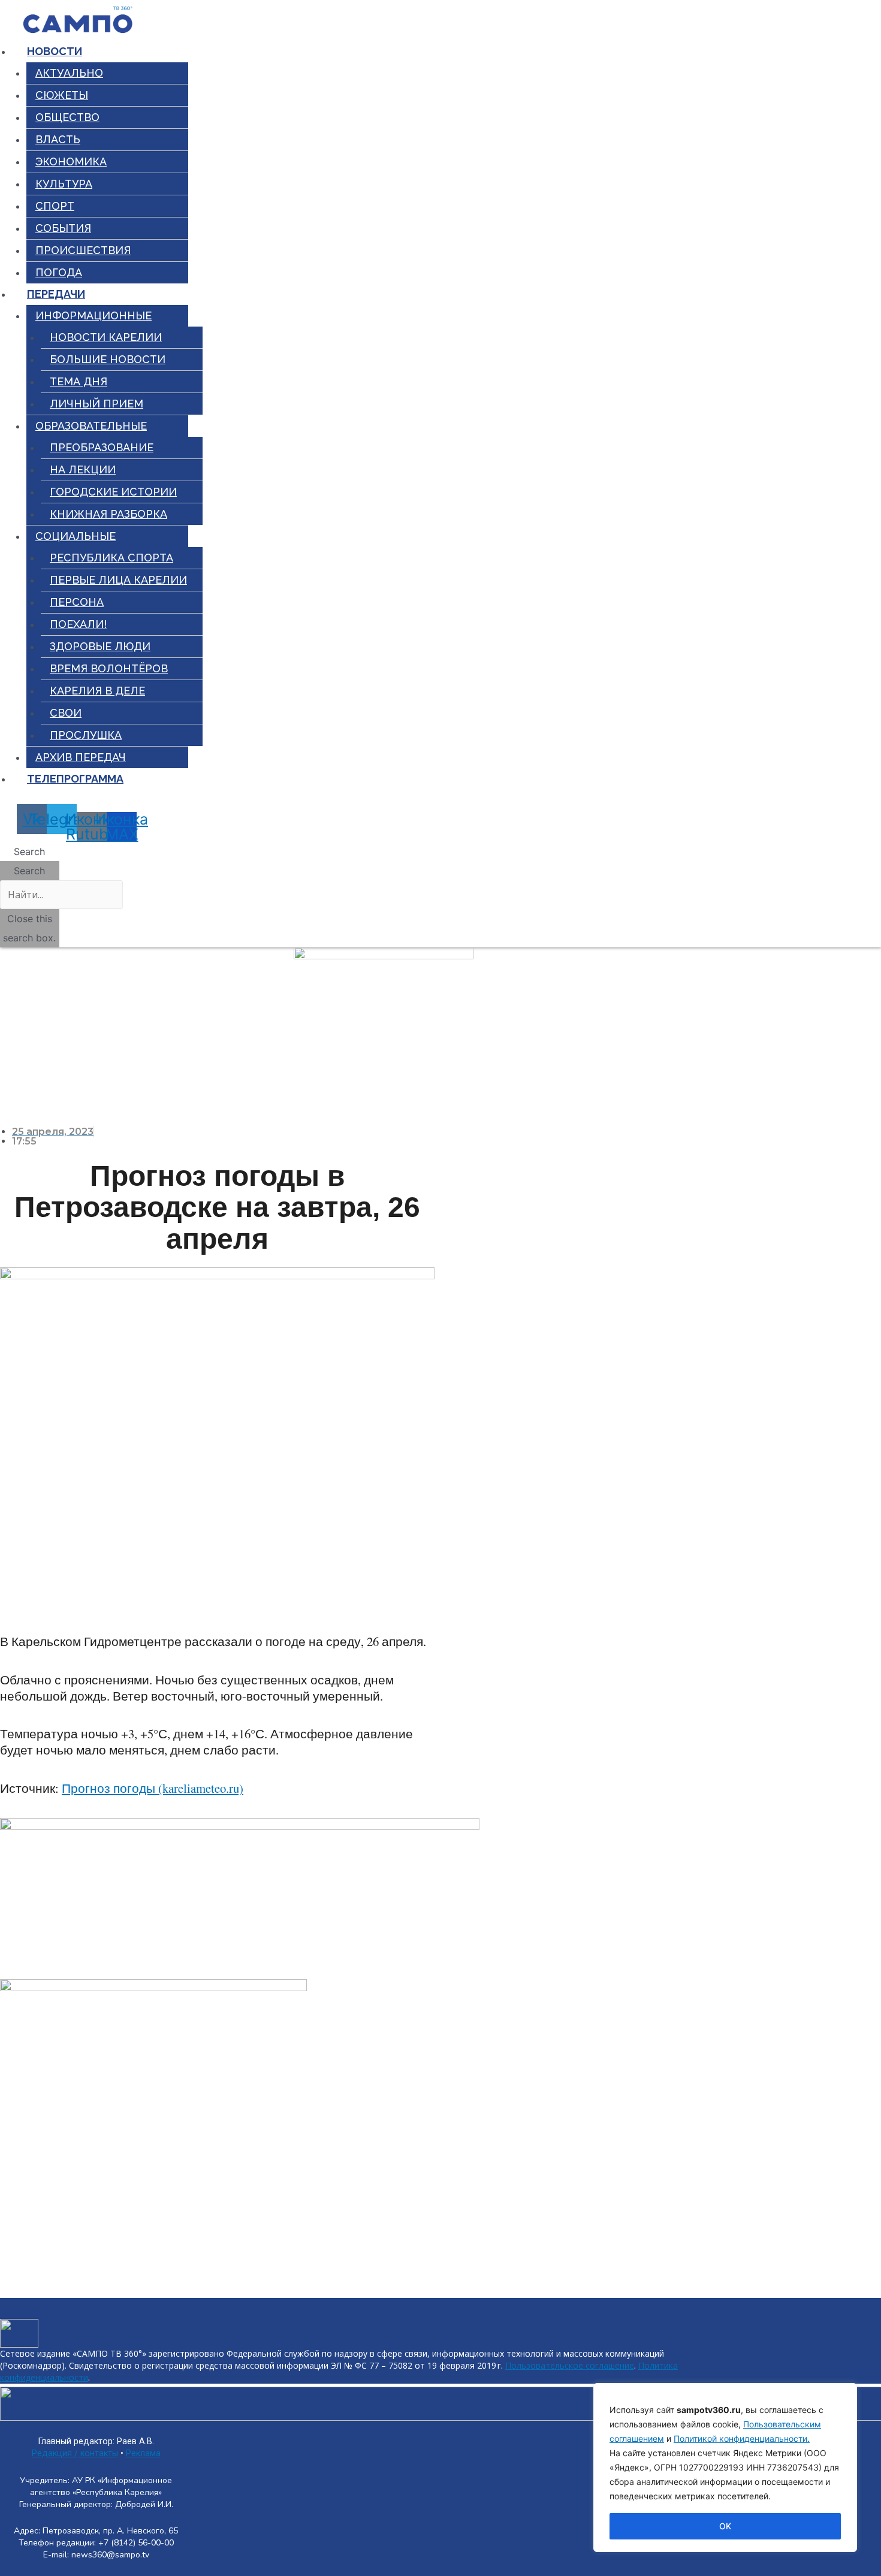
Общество (67, 117)
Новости (55, 51)
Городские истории (113, 492)
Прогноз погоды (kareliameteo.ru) (153, 1788)
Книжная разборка (108, 514)
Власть (58, 139)
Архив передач (81, 757)
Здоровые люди (100, 646)
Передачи (56, 294)
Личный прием (96, 404)
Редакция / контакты (75, 2453)
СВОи (66, 713)
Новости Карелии (106, 337)
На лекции (83, 469)
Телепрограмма (75, 779)
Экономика (71, 161)
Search (29, 871)
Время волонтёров (109, 668)
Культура (64, 184)
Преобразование (102, 447)
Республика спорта (111, 558)
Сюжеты (62, 95)
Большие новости (108, 359)
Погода (59, 272)
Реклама (143, 2453)
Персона (77, 602)
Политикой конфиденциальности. (742, 2438)
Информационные (93, 315)
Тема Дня (79, 381)
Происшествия (83, 250)
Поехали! (78, 624)
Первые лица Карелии (118, 580)
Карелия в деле (97, 691)
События (63, 228)
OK (725, 2526)
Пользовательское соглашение (570, 2365)
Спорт (55, 206)
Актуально (69, 73)
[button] (30, 851)
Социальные (76, 536)
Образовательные (91, 426)
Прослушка (86, 735)
